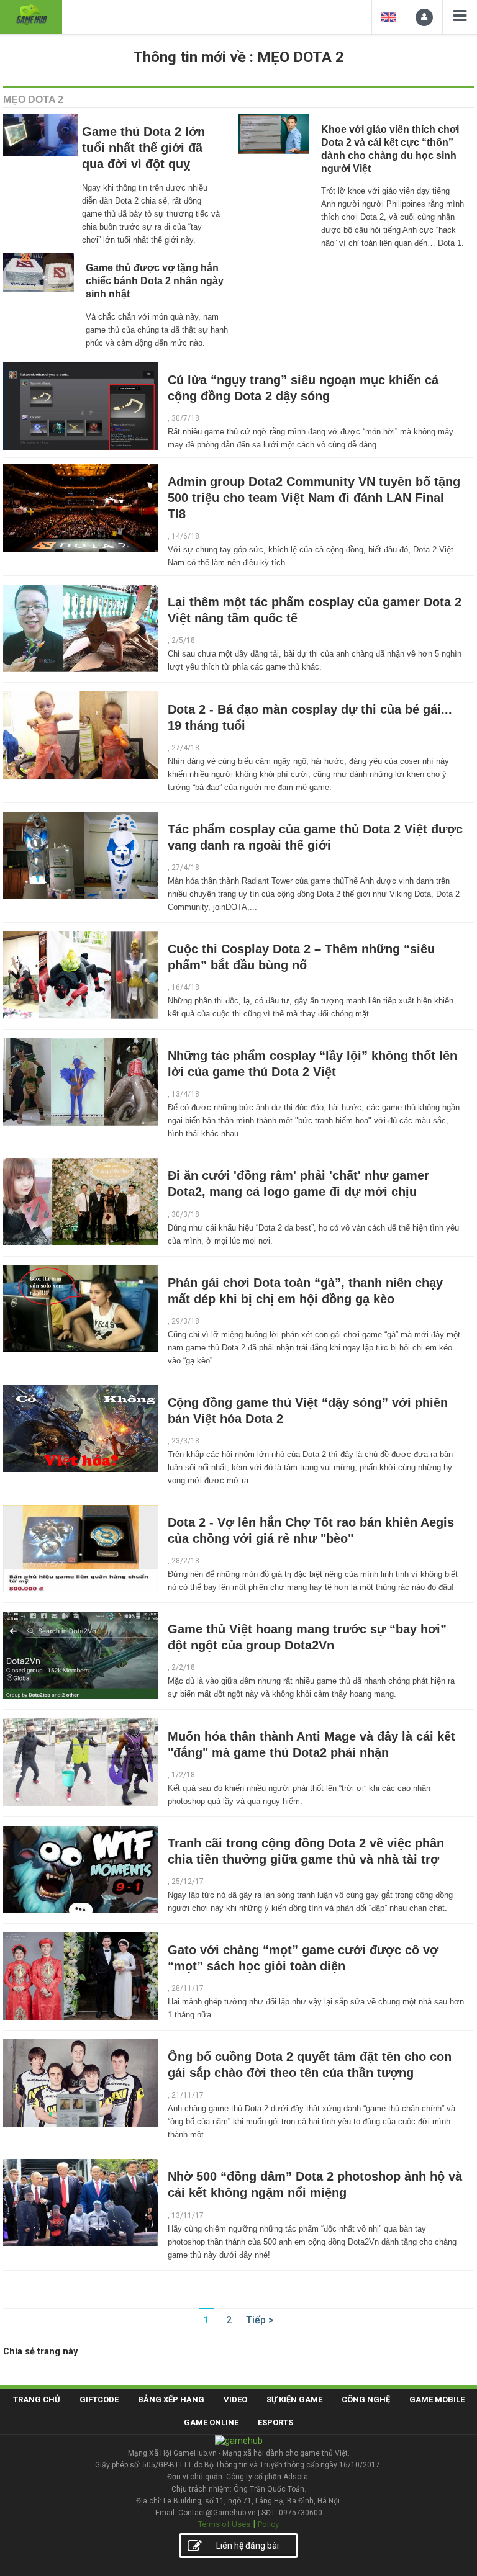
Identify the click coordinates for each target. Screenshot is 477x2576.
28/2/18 (185, 1561)
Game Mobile (437, 2399)
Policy (268, 2524)
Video (235, 2399)
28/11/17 (188, 1988)
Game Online (211, 2422)
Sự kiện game (294, 2399)
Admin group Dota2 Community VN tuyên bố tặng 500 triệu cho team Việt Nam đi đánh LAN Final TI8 (314, 498)
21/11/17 (188, 2095)
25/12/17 (188, 1882)
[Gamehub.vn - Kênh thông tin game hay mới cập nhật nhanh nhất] (31, 15)
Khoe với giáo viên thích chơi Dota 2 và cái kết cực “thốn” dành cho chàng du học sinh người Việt (390, 149)
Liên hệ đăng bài (248, 2546)
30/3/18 (185, 1214)
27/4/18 (185, 748)
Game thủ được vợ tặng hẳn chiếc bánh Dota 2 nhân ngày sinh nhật (155, 281)
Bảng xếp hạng (171, 2399)
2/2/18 (183, 1667)
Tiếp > (260, 2320)
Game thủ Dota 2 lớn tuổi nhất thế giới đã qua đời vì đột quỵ (143, 148)
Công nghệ (366, 2399)
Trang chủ (37, 2399)
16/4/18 (185, 987)
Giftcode (99, 2399)
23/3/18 (185, 1441)
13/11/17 (188, 2215)
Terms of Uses (224, 2524)
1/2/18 (183, 1775)
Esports (275, 2422)
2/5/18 (183, 640)
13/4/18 (185, 1094)
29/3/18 (185, 1321)
